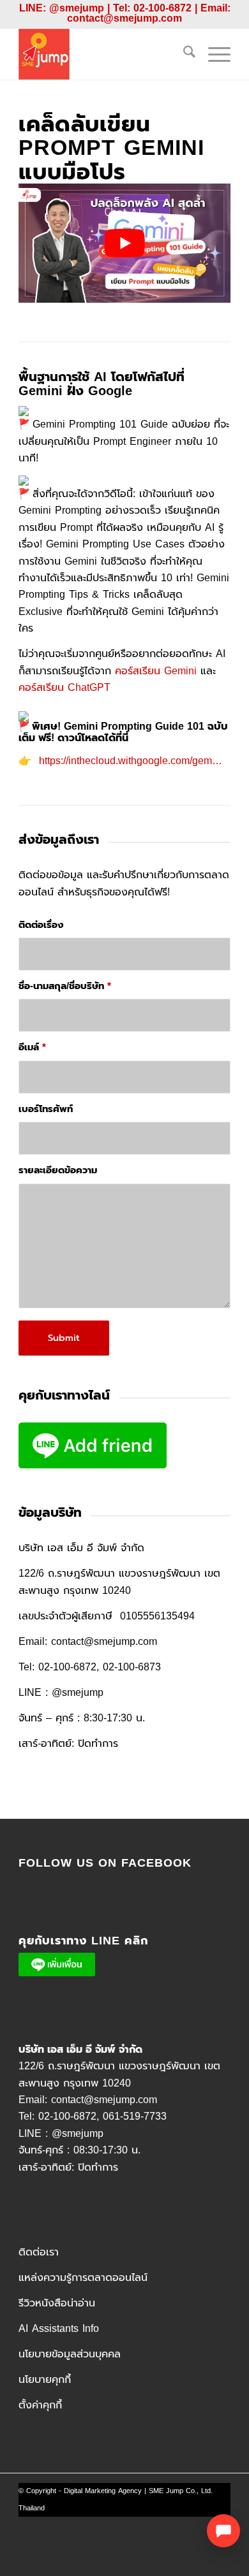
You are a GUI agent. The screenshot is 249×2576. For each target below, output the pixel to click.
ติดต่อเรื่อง (41, 925)
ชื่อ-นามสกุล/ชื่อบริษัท (65, 986)
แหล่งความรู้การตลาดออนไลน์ (83, 2278)
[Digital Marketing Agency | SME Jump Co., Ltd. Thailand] (103, 54)
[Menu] (213, 54)
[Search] (183, 54)
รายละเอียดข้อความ (58, 1170)
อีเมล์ (32, 1047)
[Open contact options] (223, 2531)
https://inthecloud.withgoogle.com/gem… (131, 761)
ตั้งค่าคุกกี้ (40, 2405)
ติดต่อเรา (39, 2252)
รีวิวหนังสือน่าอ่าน (57, 2303)
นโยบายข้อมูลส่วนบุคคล (70, 2354)
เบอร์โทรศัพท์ (46, 1109)
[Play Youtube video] (124, 243)
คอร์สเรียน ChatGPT (64, 688)
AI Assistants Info (59, 2329)
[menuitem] (183, 54)
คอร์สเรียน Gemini (156, 671)
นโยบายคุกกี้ (45, 2380)
